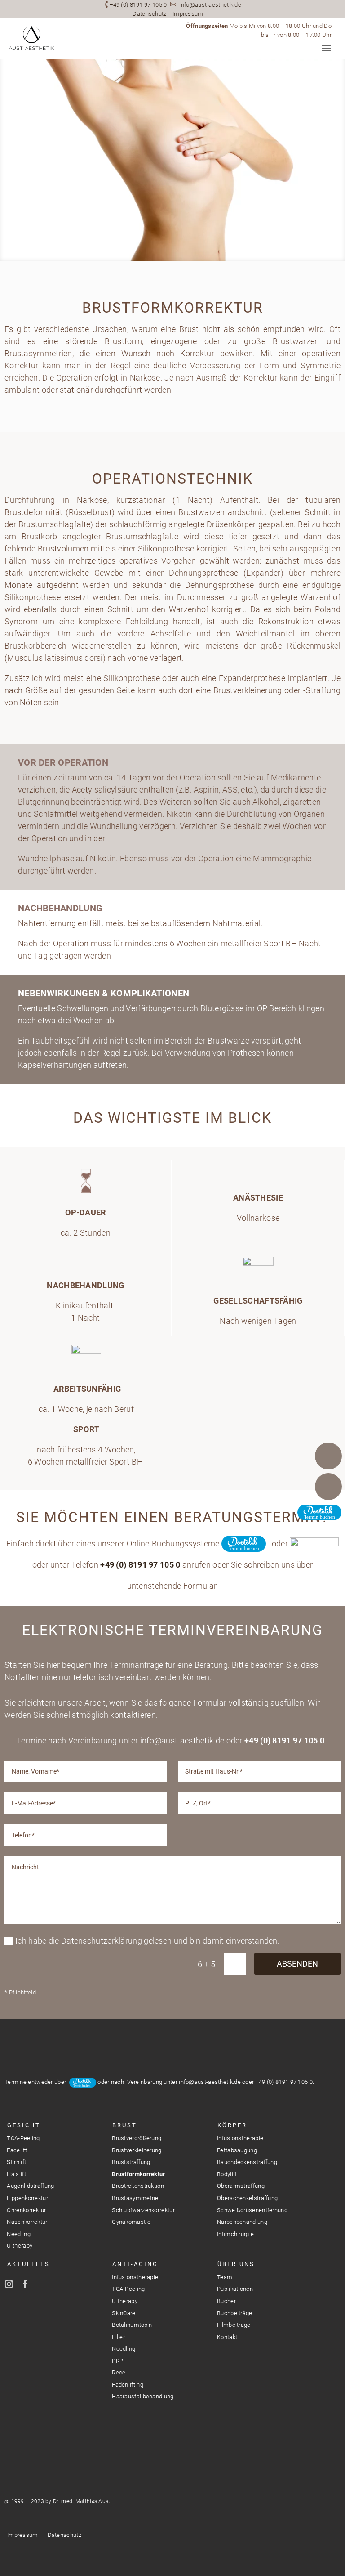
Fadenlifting (128, 2385)
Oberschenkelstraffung (247, 2198)
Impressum (188, 14)
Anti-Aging (135, 2264)
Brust (125, 2125)
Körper (232, 2125)
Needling (18, 2234)
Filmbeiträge (234, 2325)
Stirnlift (16, 2162)
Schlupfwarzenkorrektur (143, 2210)
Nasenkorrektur (27, 2222)
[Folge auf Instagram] (9, 2284)
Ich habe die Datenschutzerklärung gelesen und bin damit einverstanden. (147, 1941)
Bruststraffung (131, 2162)
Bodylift (227, 2174)
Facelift (17, 2150)
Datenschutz (149, 14)
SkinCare (124, 2313)
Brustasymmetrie (135, 2198)
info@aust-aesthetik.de (210, 5)
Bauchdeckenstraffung (247, 2162)
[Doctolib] (328, 1517)
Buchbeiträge (235, 2313)
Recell (120, 2372)
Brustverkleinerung (137, 2150)
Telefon (328, 1456)
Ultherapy (20, 2246)
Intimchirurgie (235, 2234)
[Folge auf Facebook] (25, 2284)
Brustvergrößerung (137, 2138)
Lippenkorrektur (27, 2198)
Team (225, 2277)
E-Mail (328, 1487)
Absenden (297, 1964)
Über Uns (236, 2264)
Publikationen (235, 2289)
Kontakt (227, 2337)
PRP (117, 2361)
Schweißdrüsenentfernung (252, 2210)
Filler (118, 2337)
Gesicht (24, 2125)
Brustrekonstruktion (138, 2186)
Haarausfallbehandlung (143, 2396)
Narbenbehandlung (242, 2222)
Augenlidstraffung (30, 2186)
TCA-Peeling (23, 2138)
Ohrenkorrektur (26, 2210)
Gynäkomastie (131, 2222)
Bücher (226, 2301)
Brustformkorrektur (138, 2174)
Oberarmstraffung (241, 2186)
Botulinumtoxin (132, 2325)
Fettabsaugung (237, 2150)
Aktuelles (29, 2264)
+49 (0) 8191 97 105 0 (138, 5)
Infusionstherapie (240, 2138)
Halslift (16, 2174)
